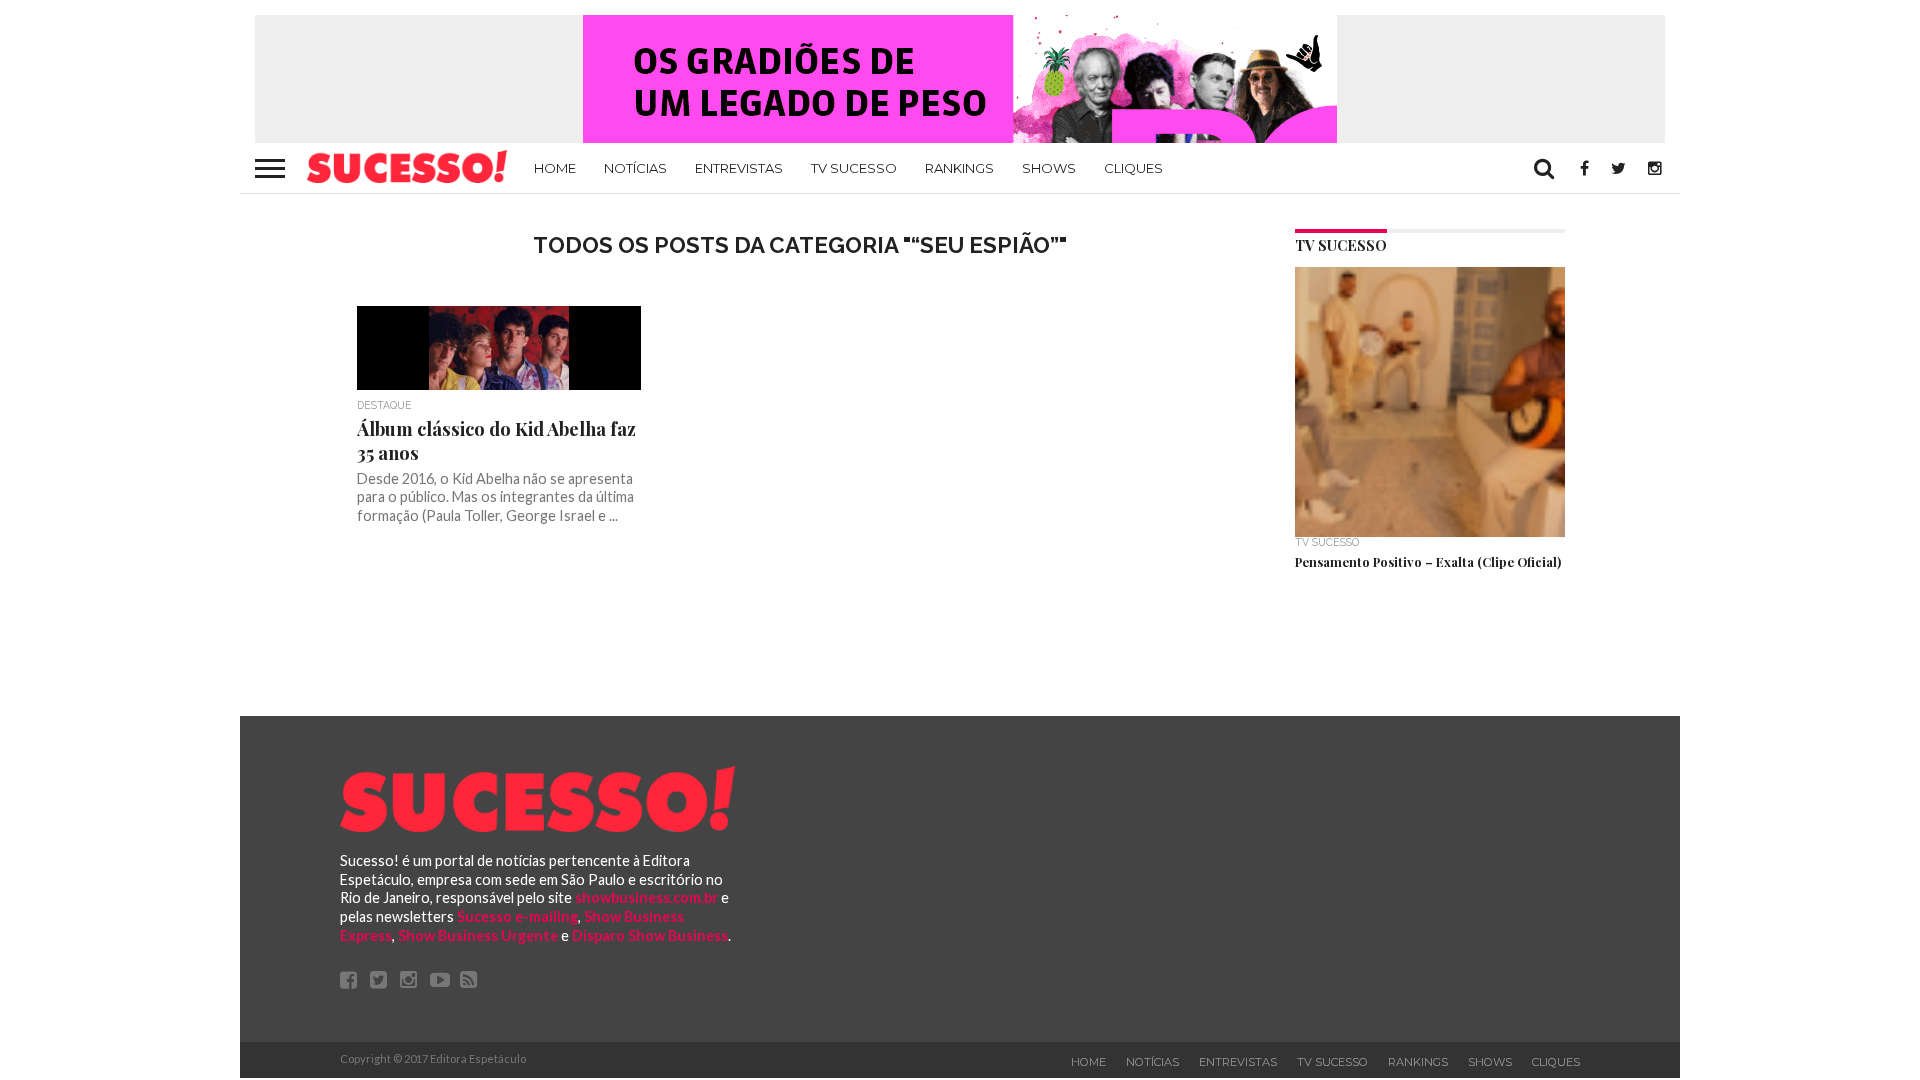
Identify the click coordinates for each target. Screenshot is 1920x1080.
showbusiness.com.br (646, 897)
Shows (1049, 168)
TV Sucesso (854, 168)
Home (555, 168)
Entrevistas (739, 168)
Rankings (959, 168)
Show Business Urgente (478, 935)
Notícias (635, 168)
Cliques (1133, 168)
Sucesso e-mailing (517, 916)
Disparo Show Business (650, 935)
